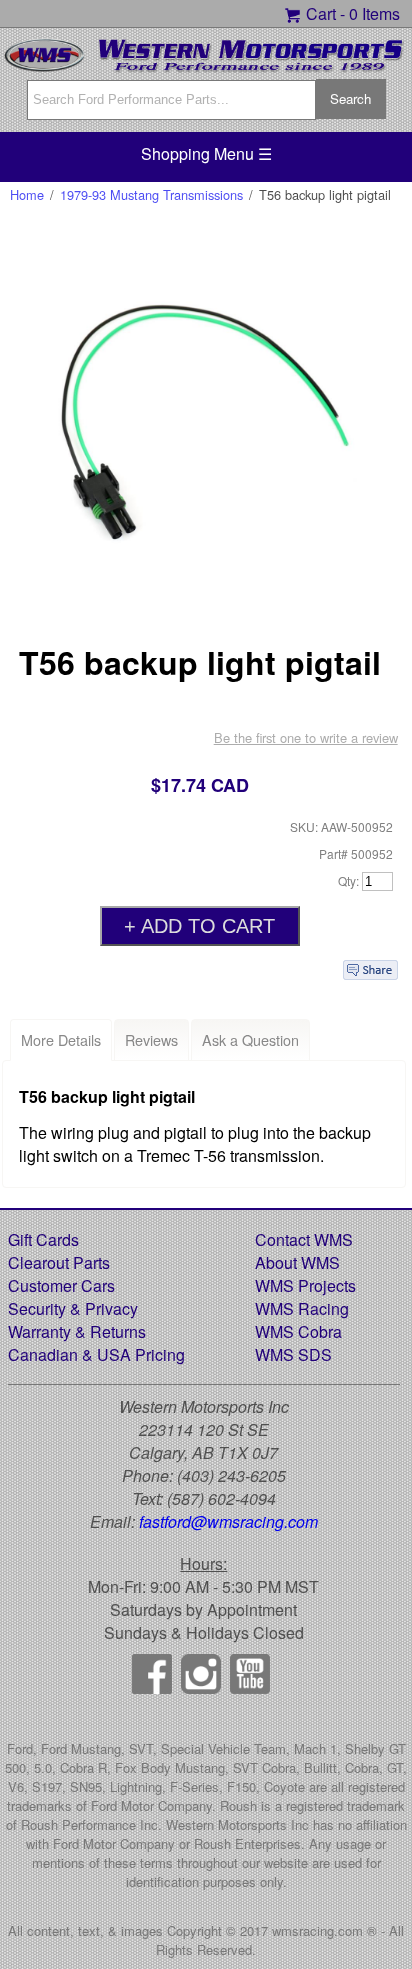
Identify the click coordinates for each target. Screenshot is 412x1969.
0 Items (374, 13)
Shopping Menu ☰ (206, 153)
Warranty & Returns (77, 1331)
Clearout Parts (59, 1262)
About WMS (297, 1262)
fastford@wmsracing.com (228, 1521)
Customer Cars (61, 1285)
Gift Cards (43, 1239)
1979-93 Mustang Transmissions (151, 194)
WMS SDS (293, 1354)
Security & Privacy (73, 1308)
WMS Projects (305, 1285)
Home (27, 194)
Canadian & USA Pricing (96, 1354)
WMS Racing (302, 1308)
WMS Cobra (298, 1331)
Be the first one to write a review (306, 737)
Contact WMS (304, 1239)
